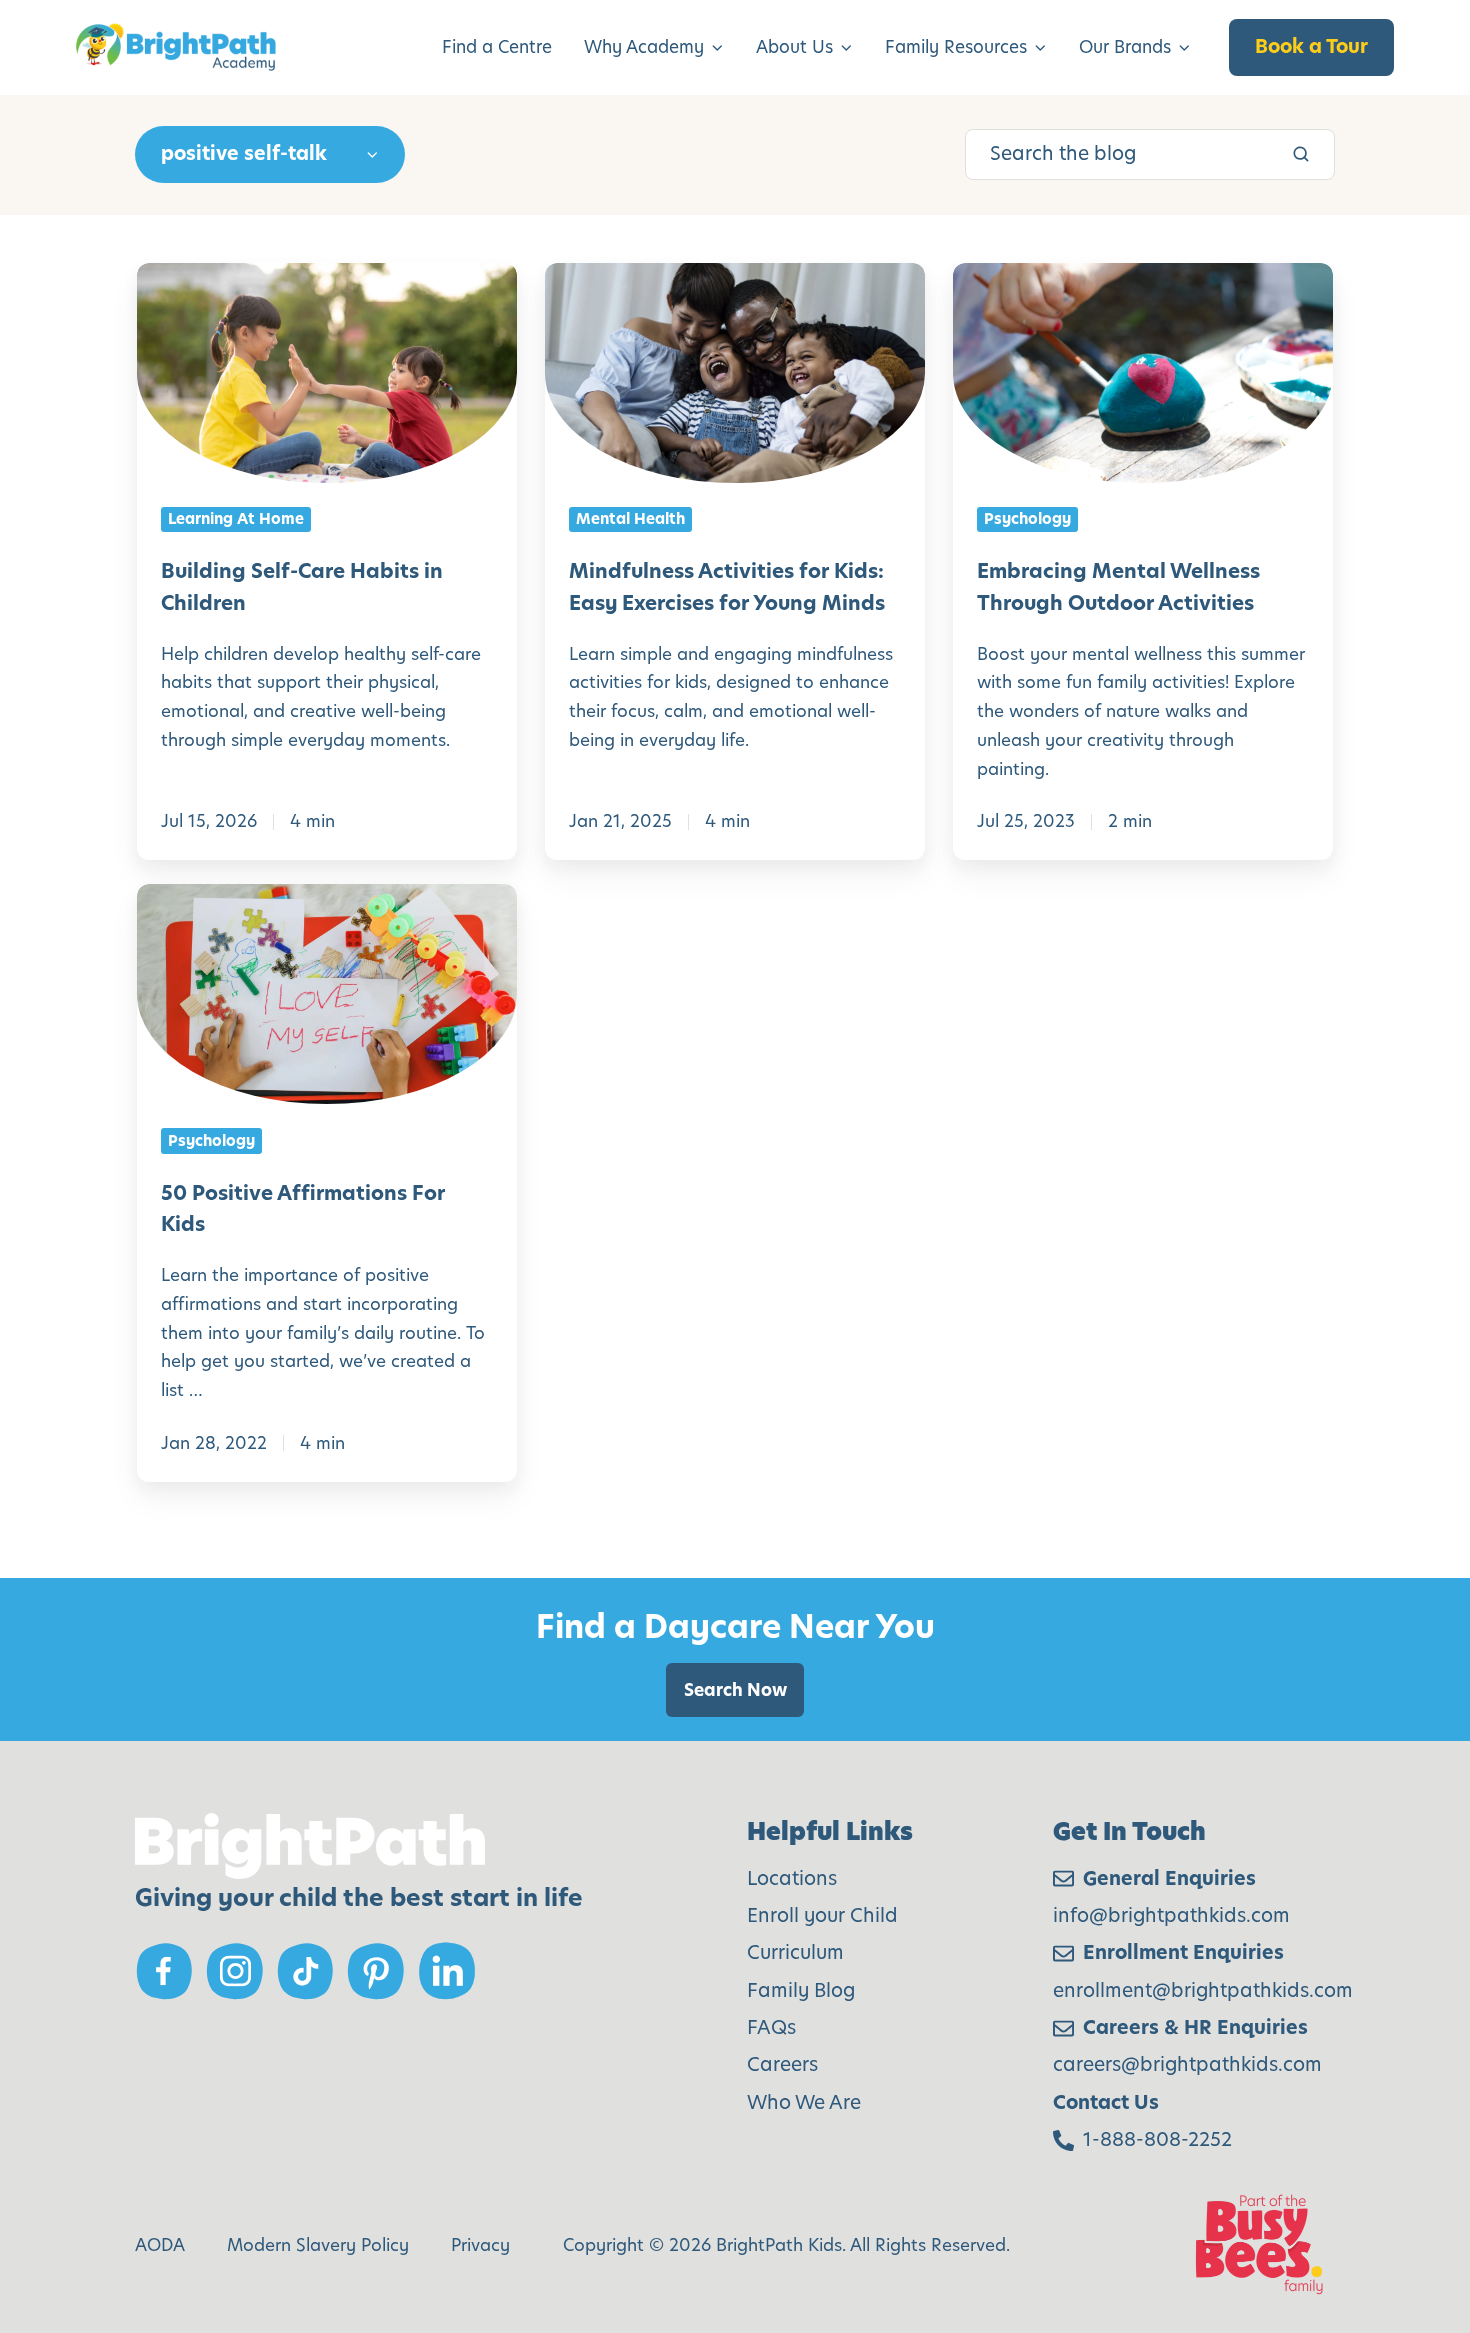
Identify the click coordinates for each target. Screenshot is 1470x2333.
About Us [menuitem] (794, 47)
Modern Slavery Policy (318, 2245)
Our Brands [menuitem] (1125, 47)
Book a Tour (1311, 46)
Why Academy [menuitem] (644, 47)
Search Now (735, 1690)
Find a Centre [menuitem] (497, 47)
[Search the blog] (1301, 154)
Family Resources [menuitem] (956, 47)
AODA (160, 2245)
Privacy (480, 2245)
